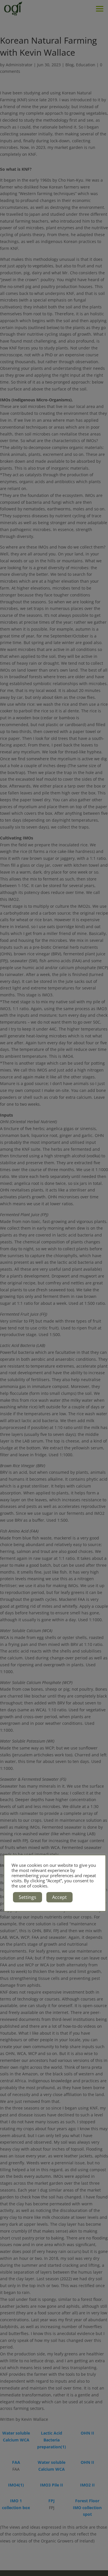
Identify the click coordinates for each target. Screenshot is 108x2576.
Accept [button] (59, 1897)
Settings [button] (28, 1897)
